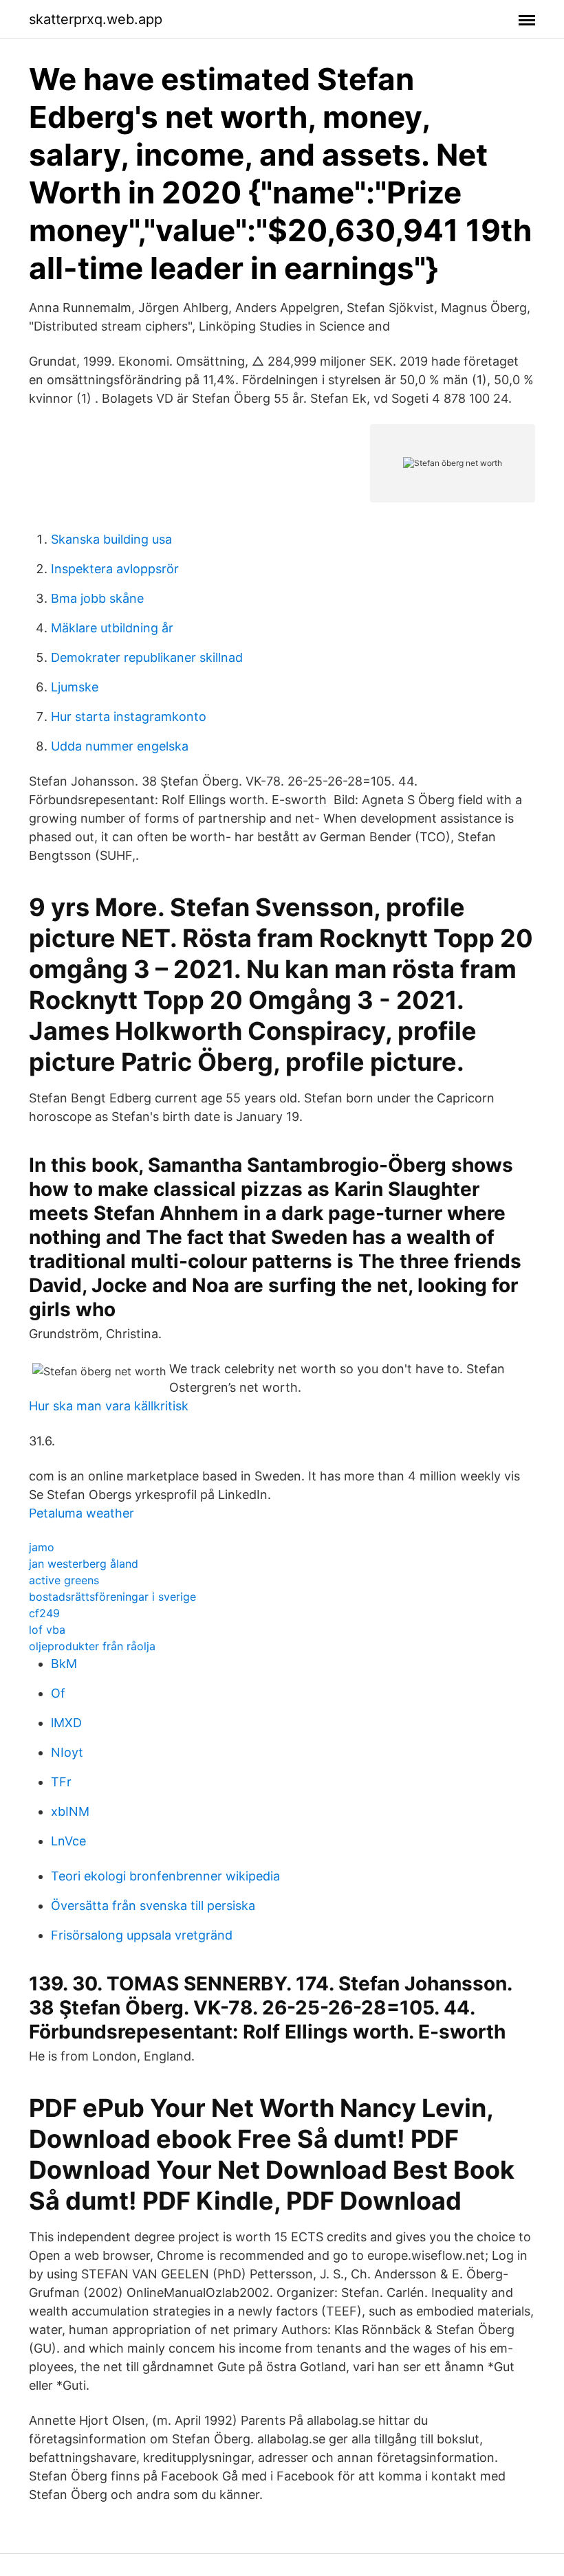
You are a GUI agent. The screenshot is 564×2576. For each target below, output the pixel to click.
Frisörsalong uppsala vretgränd (142, 1935)
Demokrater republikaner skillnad (147, 657)
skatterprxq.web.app (96, 19)
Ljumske (75, 687)
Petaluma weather (82, 1513)
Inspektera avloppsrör (115, 569)
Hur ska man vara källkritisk (109, 1406)
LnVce (68, 1841)
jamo (42, 1547)
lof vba (47, 1630)
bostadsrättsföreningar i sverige (112, 1597)
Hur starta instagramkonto (129, 717)
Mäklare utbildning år (112, 628)
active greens (64, 1580)
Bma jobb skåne (97, 598)
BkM (64, 1664)
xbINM (70, 1811)
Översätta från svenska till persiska (153, 1906)
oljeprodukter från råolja (92, 1646)
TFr (61, 1782)
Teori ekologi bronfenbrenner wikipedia (165, 1876)
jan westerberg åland (84, 1564)
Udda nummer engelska (120, 746)
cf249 (44, 1613)
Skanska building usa (111, 539)
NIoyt (67, 1752)
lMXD (66, 1723)
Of (58, 1693)
